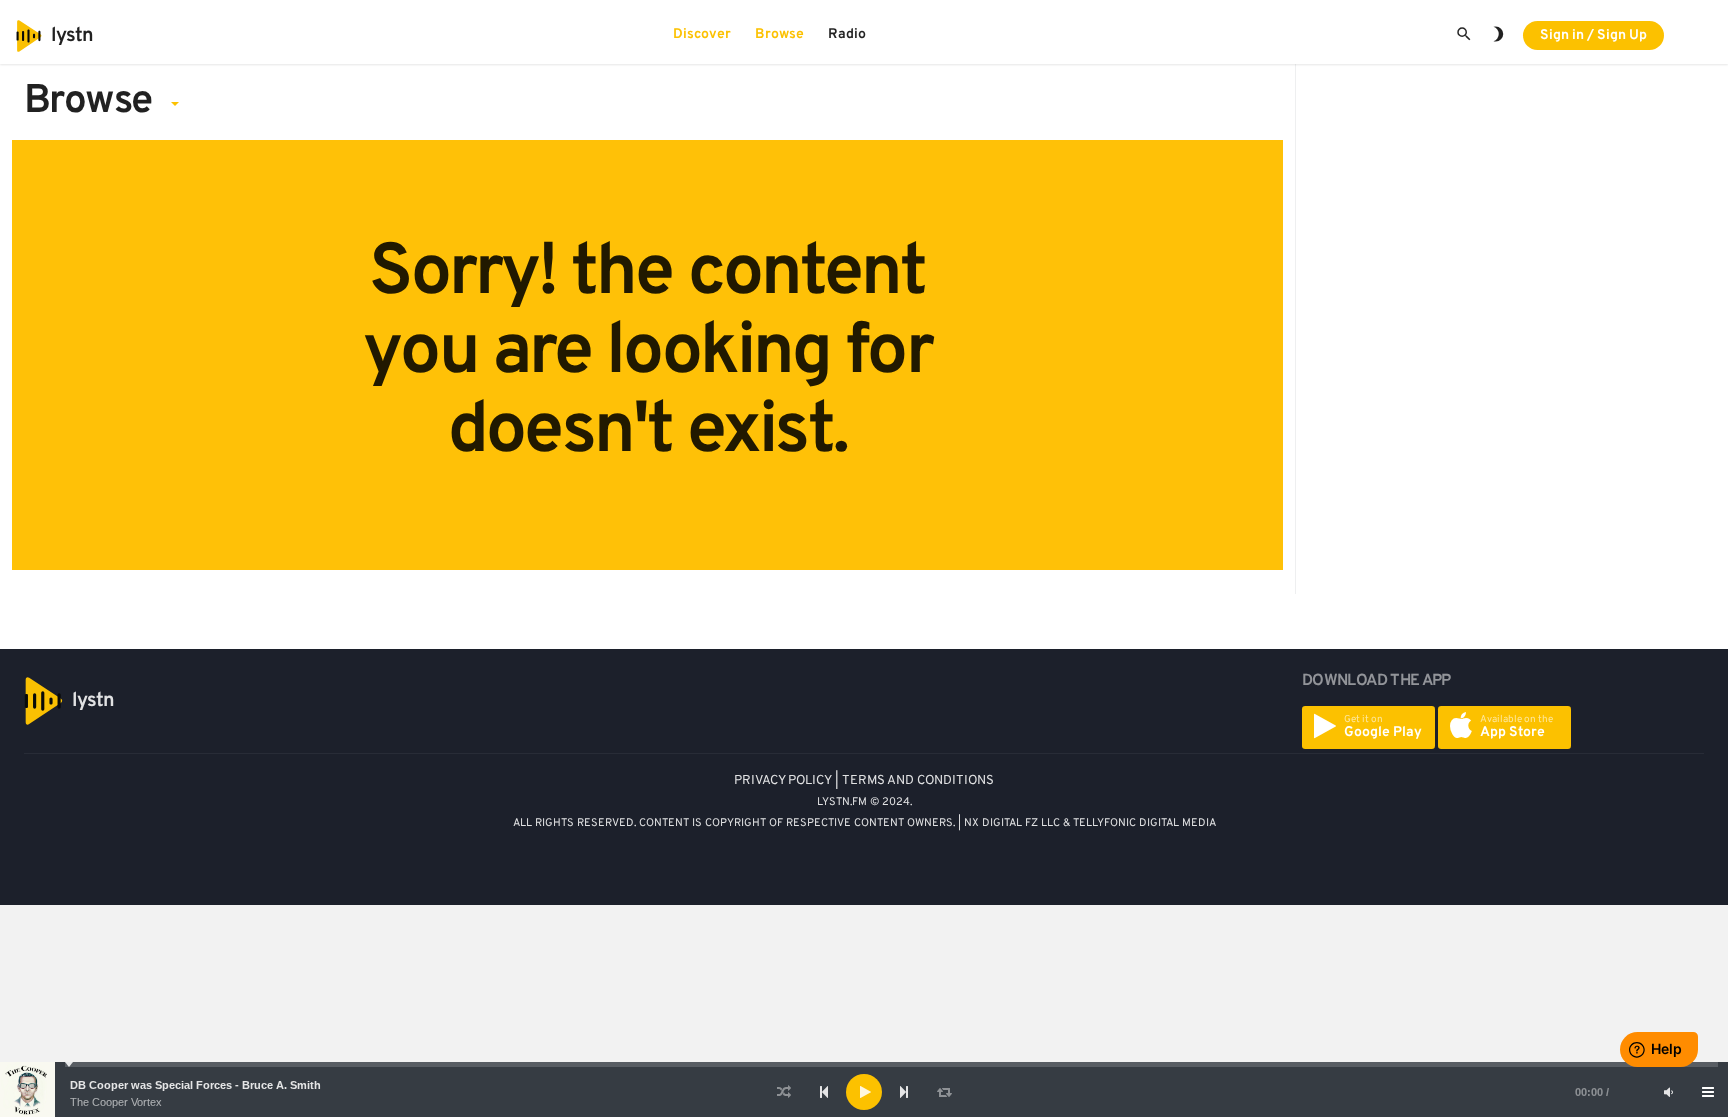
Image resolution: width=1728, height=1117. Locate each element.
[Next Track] (904, 1092)
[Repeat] (944, 1092)
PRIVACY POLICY (783, 781)
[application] (864, 1092)
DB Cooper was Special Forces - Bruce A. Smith (195, 1085)
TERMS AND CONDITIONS (918, 781)
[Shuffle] (784, 1092)
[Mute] (1668, 1092)
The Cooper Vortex (116, 1102)
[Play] (864, 1092)
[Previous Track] (824, 1092)
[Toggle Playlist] (1708, 1092)
